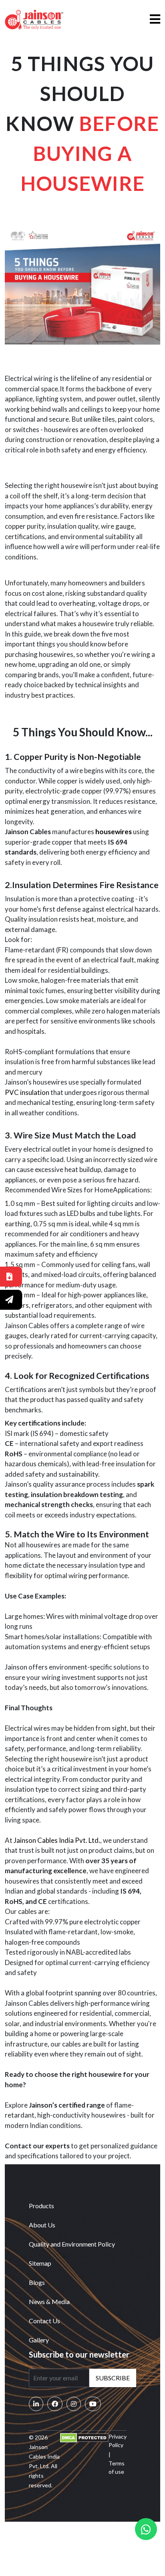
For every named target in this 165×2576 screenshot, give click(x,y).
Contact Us (44, 2321)
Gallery (39, 2340)
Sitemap (40, 2263)
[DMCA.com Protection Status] (84, 2437)
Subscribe (113, 2378)
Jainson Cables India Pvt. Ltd (56, 1840)
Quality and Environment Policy (72, 2244)
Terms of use (117, 2467)
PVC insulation (27, 1092)
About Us (42, 2225)
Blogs (37, 2282)
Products (41, 2206)
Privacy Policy (118, 2441)
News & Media (49, 2301)
